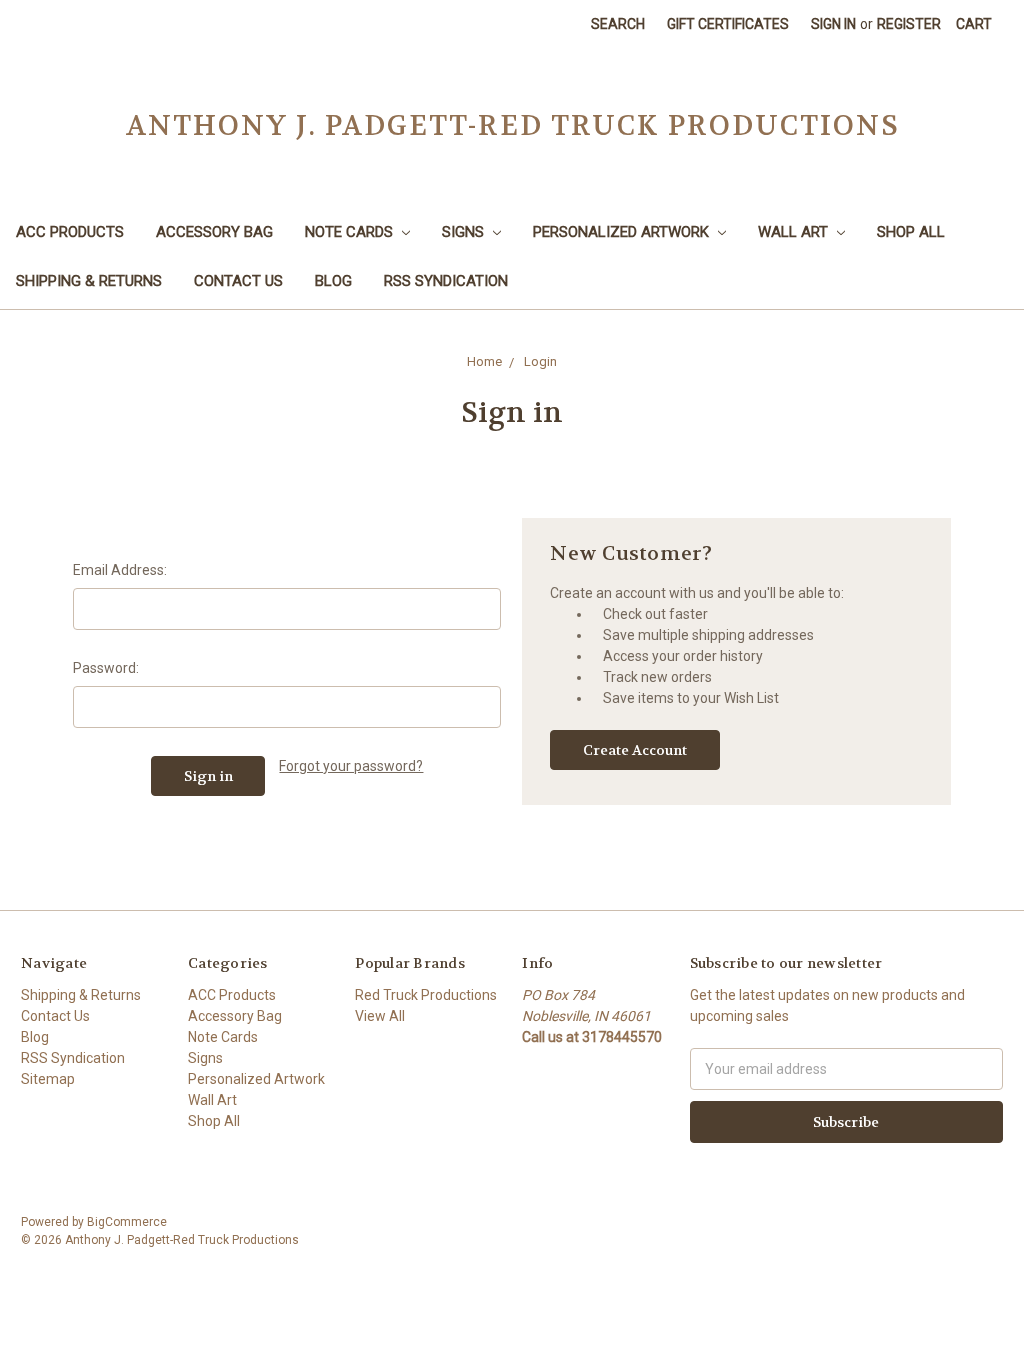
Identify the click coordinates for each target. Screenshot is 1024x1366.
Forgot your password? (351, 766)
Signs (465, 232)
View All (380, 1016)
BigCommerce (127, 1222)
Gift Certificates (728, 24)
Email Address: (120, 570)
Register (909, 24)
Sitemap (48, 1079)
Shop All (911, 232)
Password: (106, 668)
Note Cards (351, 232)
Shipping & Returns (89, 281)
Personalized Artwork (623, 232)
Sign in (833, 24)
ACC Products (70, 232)
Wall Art (795, 232)
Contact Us (238, 281)
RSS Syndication (446, 281)
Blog (333, 281)
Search (618, 24)
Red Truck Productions (426, 995)
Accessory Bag (214, 232)
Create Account (635, 750)
